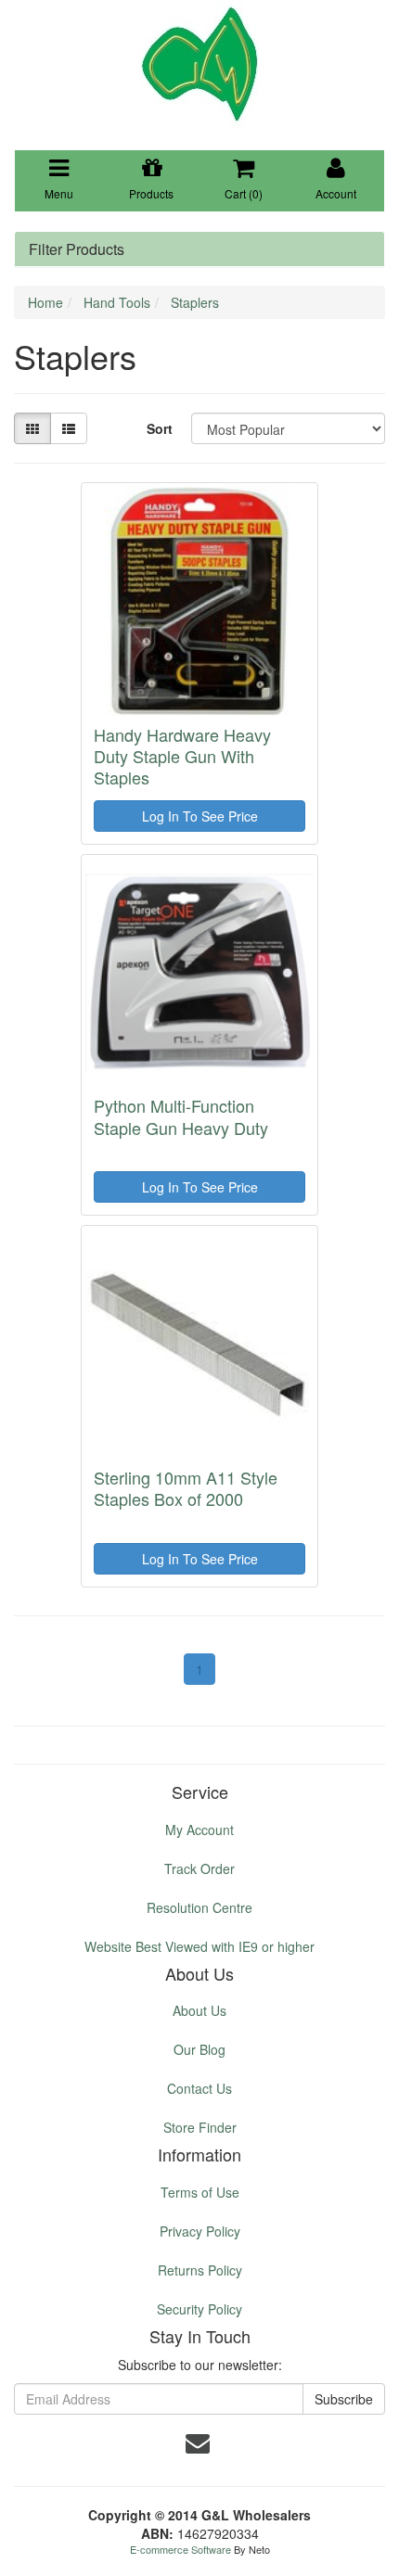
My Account (199, 1830)
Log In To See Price (200, 816)
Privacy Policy (200, 2231)
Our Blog (199, 2049)
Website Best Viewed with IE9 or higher (199, 1946)
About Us (199, 2010)
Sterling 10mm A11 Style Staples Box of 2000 (186, 1488)
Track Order (199, 1868)
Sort (160, 428)
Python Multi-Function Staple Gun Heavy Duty (181, 1116)
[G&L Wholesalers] (199, 63)
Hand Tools (117, 302)
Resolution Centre (199, 1907)
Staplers (195, 302)
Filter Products (77, 249)
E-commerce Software (180, 2549)
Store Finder (200, 2127)
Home (45, 302)
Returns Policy (200, 2270)
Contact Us (199, 2088)
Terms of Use (200, 2192)
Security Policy (199, 2309)
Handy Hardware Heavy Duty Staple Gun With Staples (182, 756)
